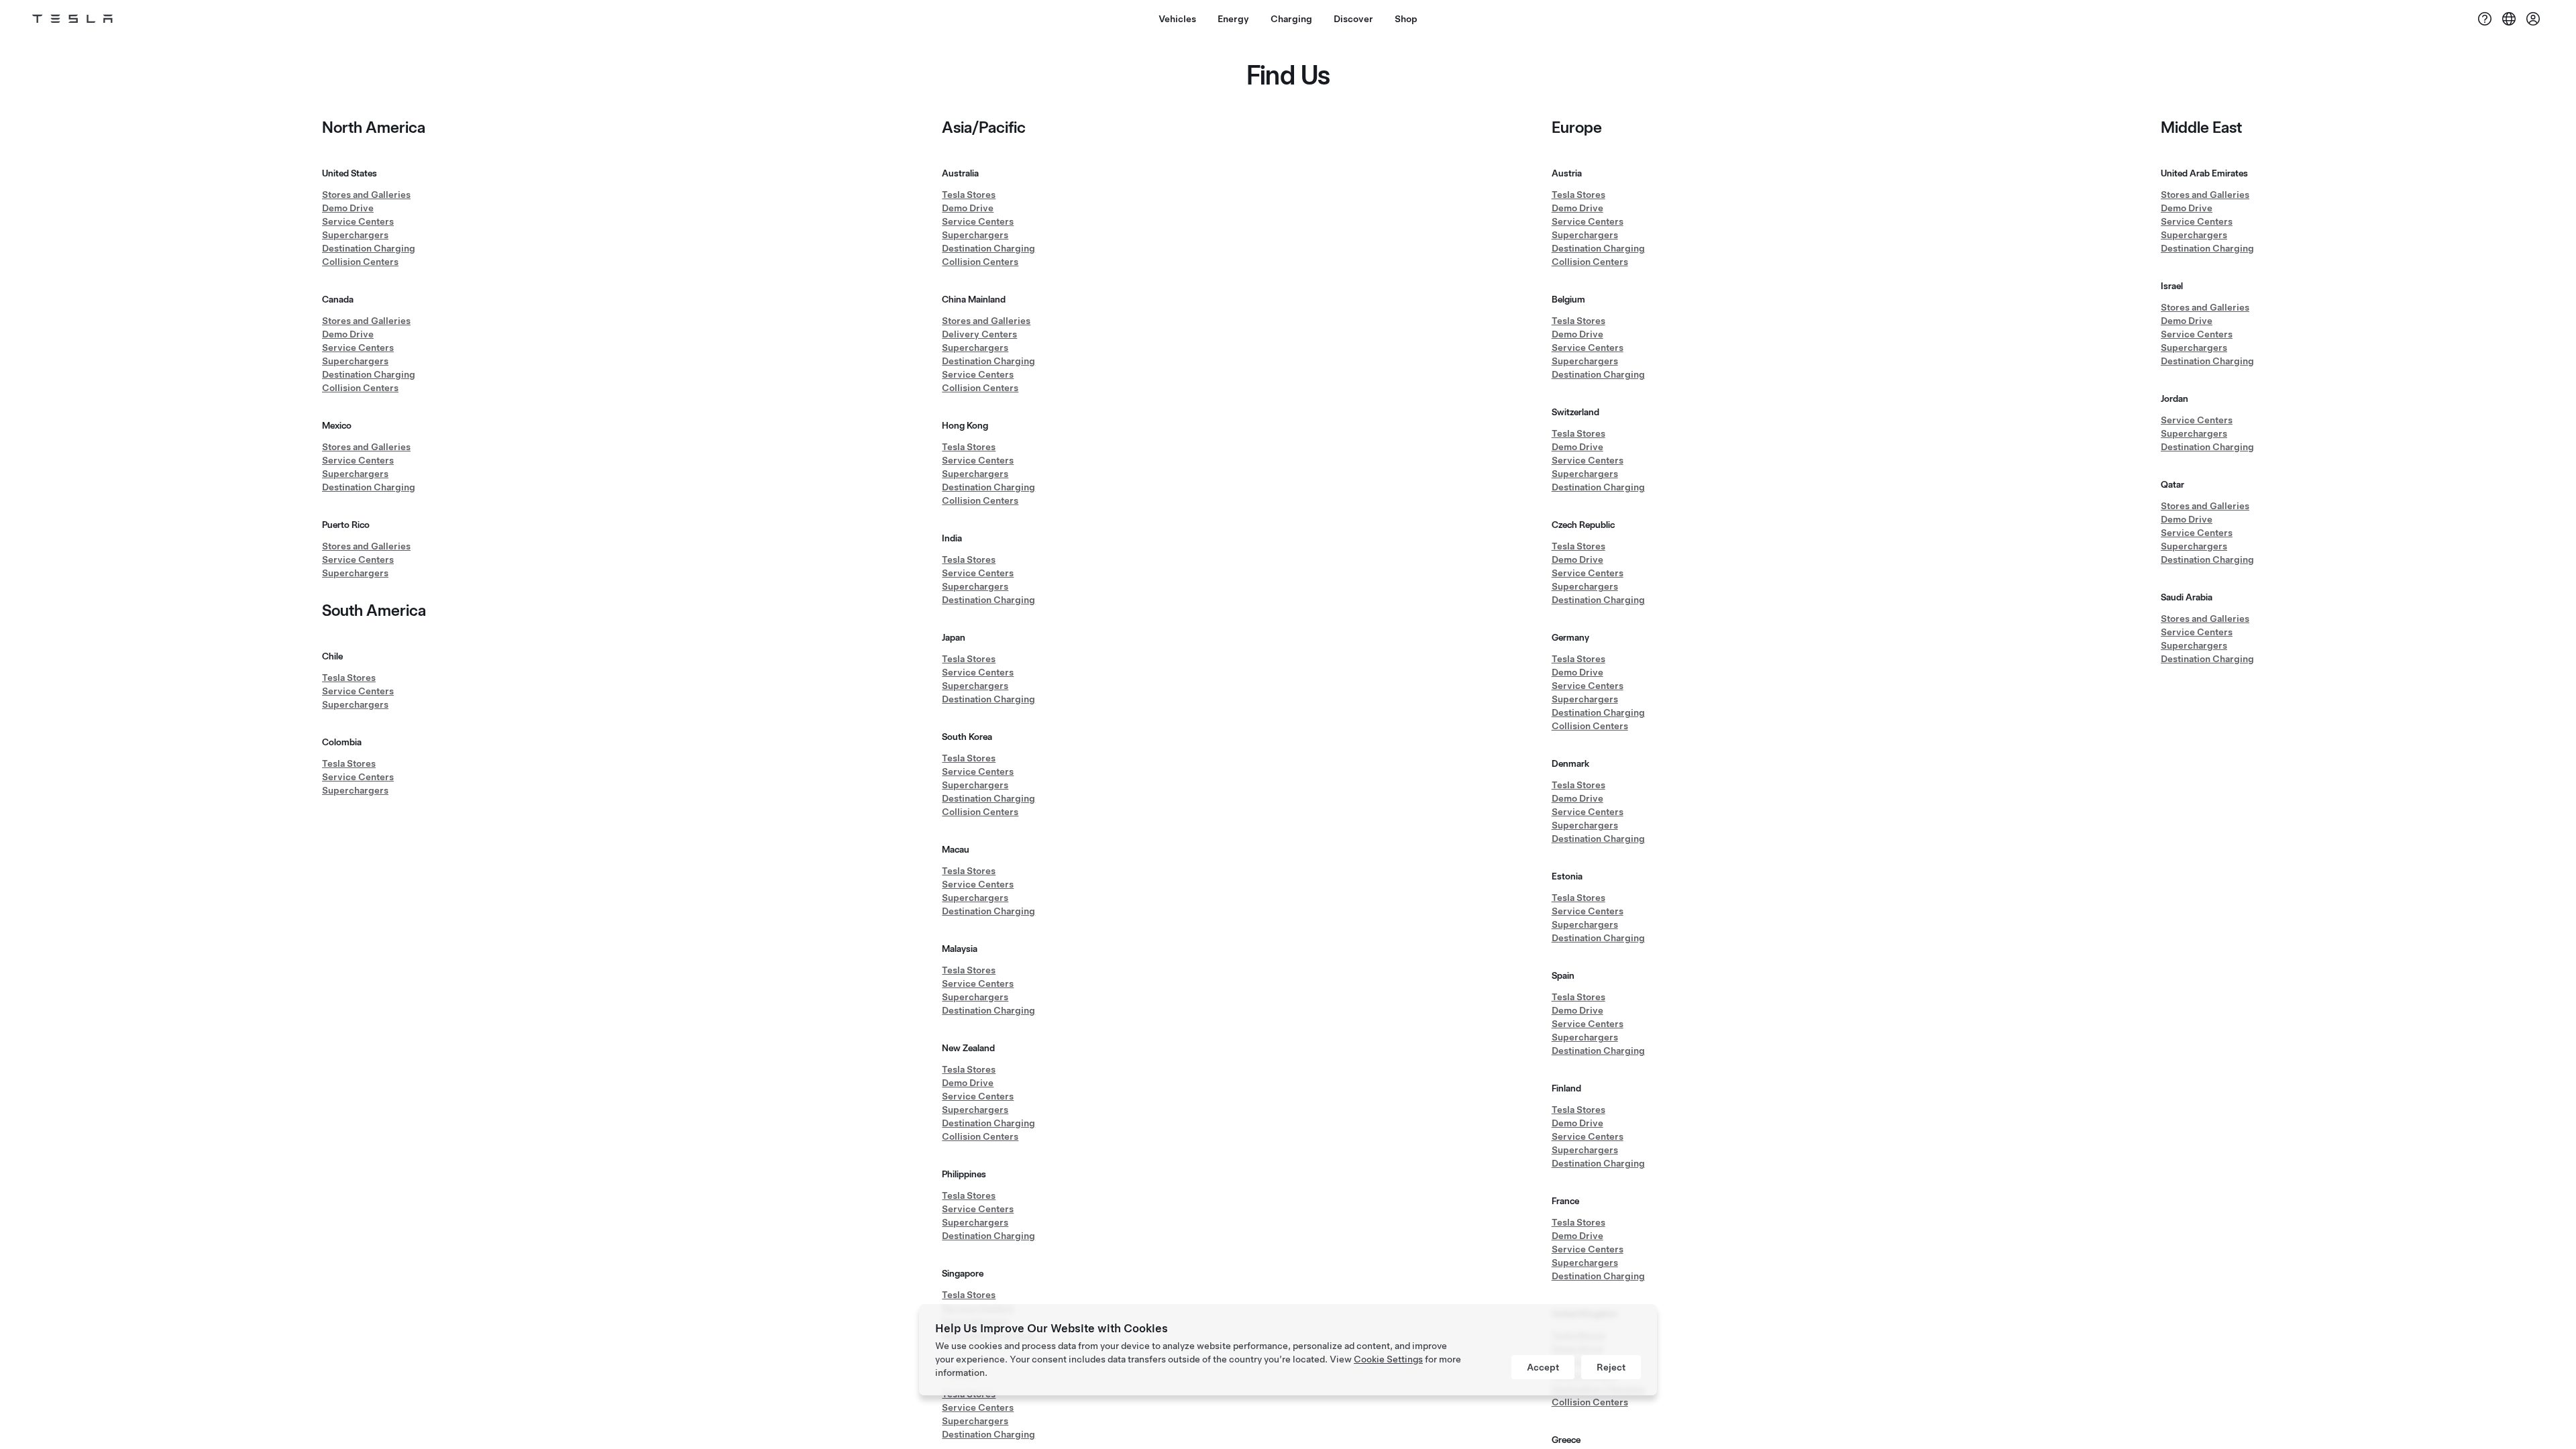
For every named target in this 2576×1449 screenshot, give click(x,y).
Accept (1543, 1367)
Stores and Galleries (366, 195)
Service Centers (358, 221)
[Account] (2533, 19)
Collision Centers (360, 262)
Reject (1611, 1367)
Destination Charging (369, 248)
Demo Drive (348, 208)
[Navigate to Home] (72, 19)
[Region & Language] (2509, 19)
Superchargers (355, 235)
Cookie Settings (1388, 1359)
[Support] (2485, 19)
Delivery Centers (979, 334)
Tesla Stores (349, 678)
